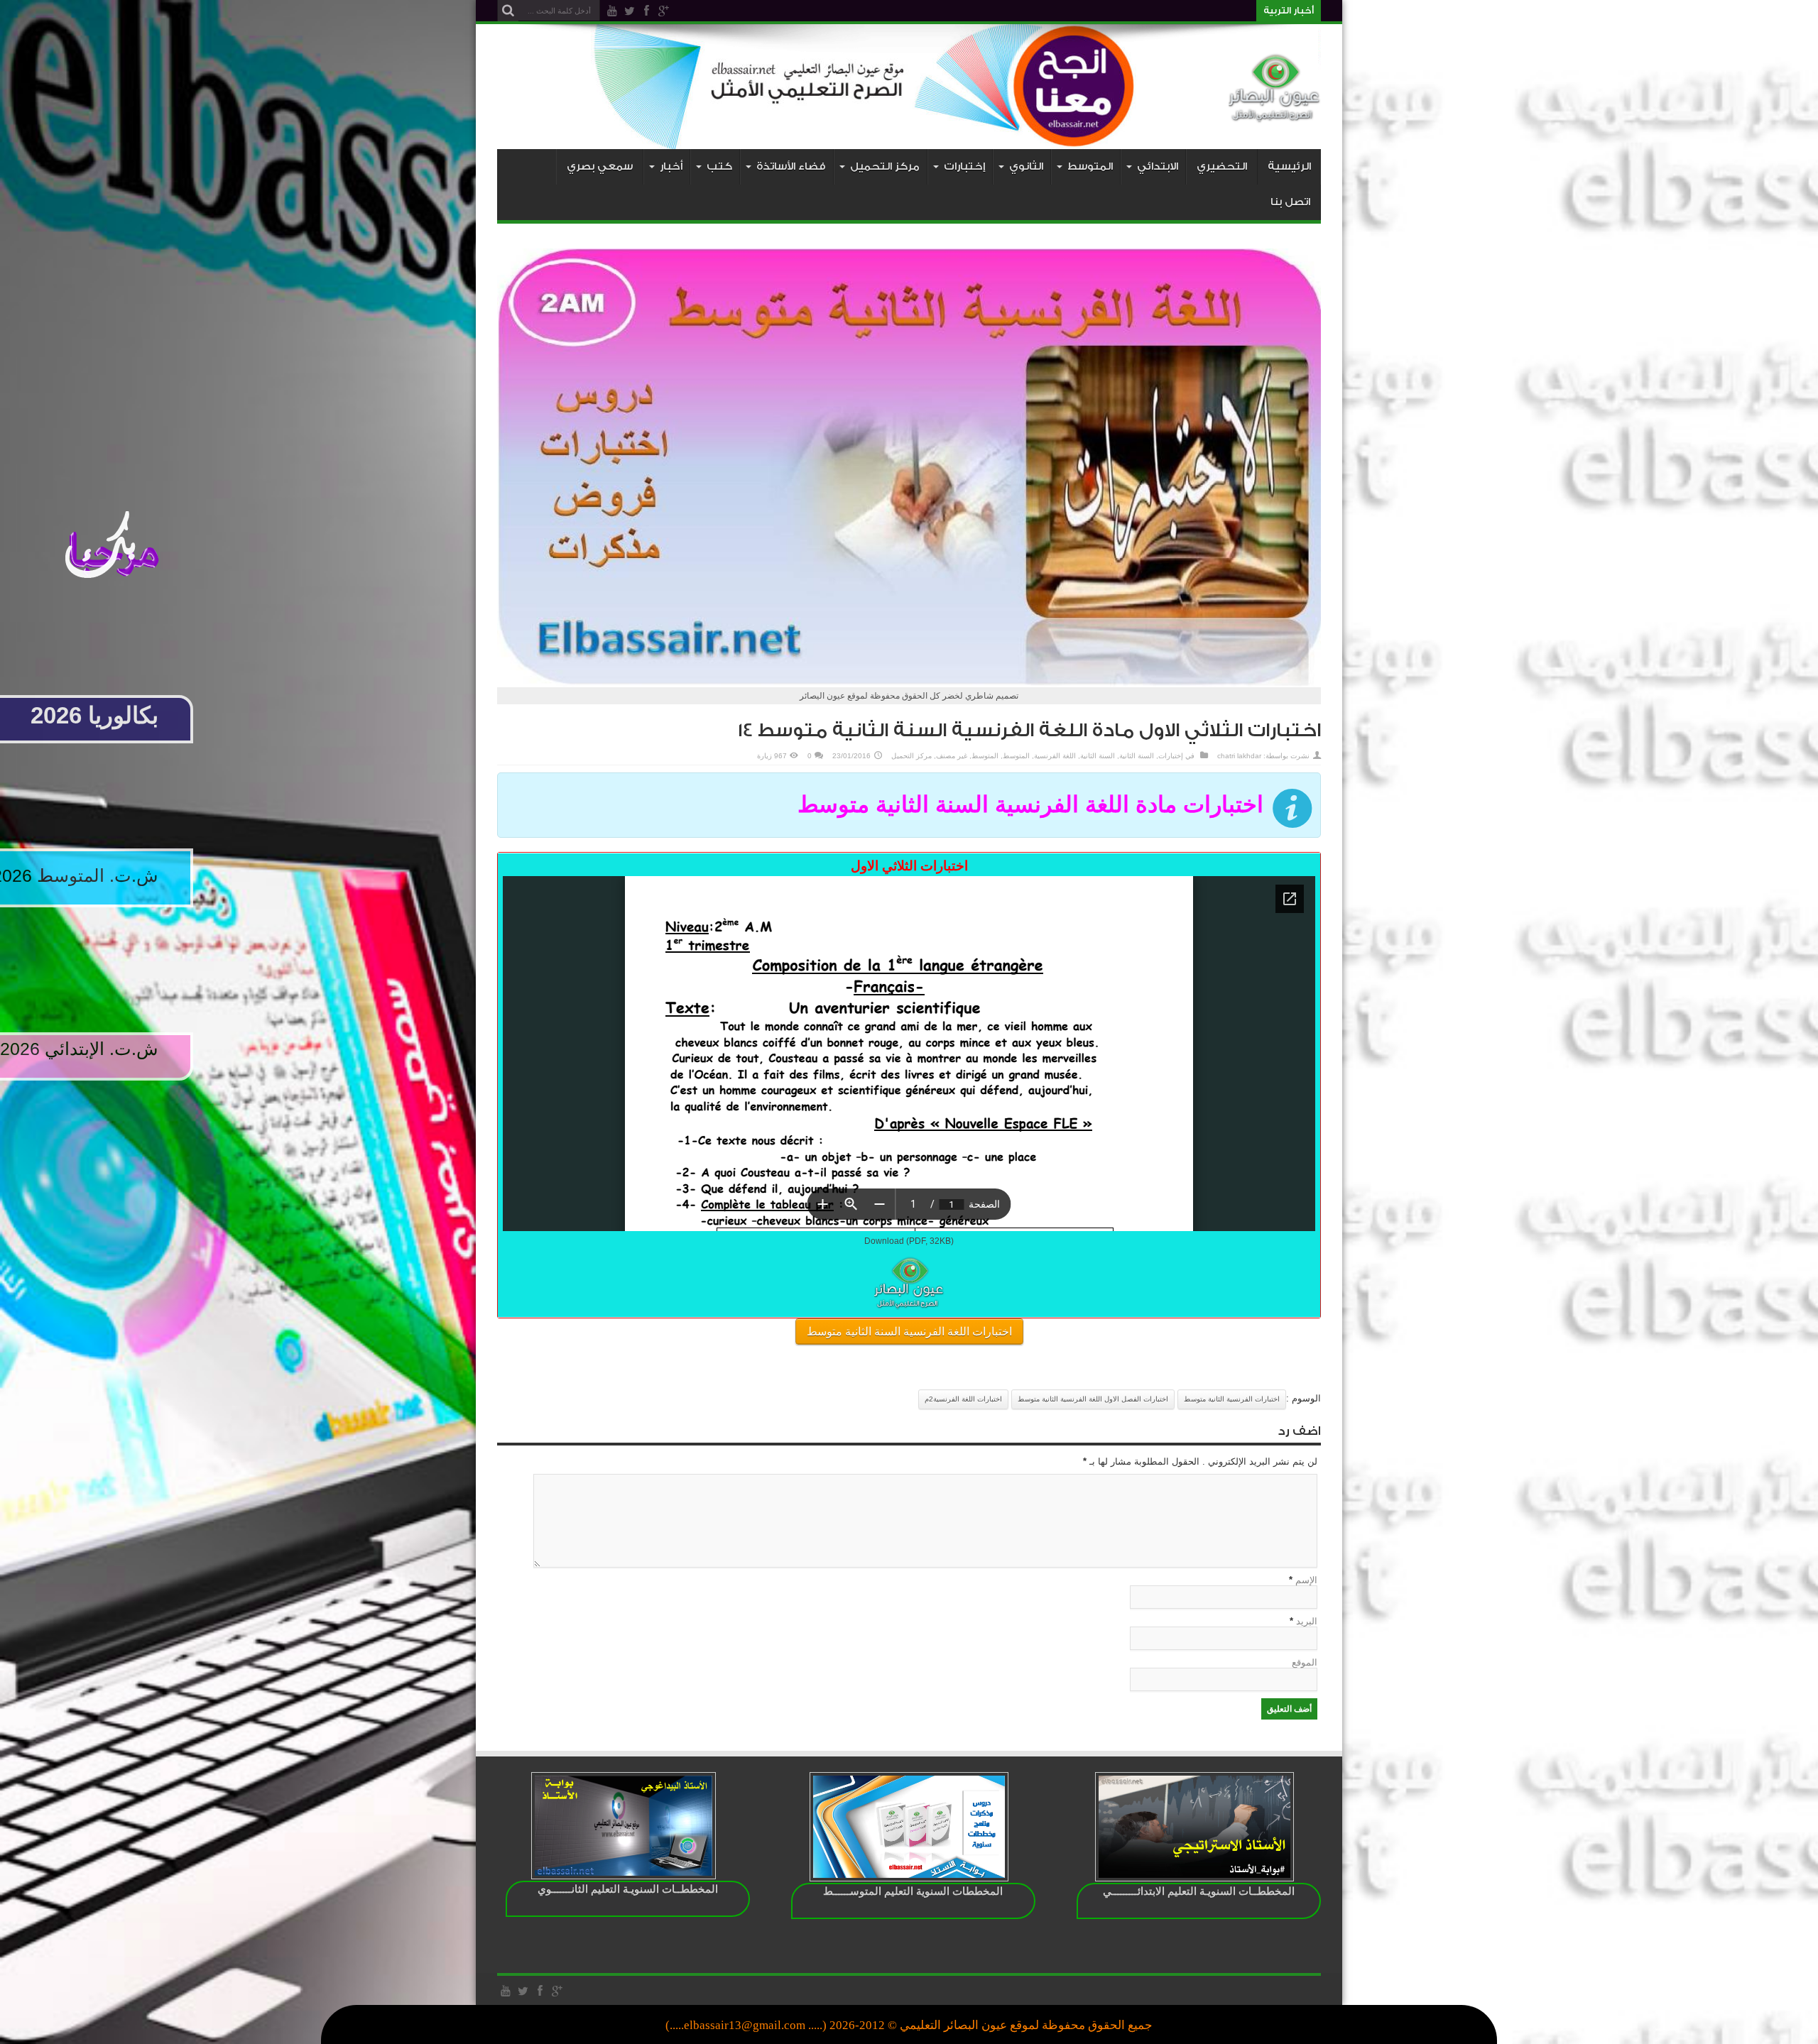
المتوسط (1016, 756)
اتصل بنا (1290, 202)
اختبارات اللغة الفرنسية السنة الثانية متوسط (909, 1332)
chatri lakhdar (1239, 756)
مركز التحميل (911, 756)
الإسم (1306, 1580)
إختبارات (1171, 756)
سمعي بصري (600, 166)
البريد (1307, 1621)
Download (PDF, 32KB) (909, 1241)
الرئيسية (1289, 166)
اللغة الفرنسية (1055, 756)
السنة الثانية (1137, 756)
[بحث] (508, 11)
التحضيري (1222, 166)
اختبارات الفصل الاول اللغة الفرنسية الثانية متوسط (1093, 1399)
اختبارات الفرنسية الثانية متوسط (1232, 1399)
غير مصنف (952, 756)
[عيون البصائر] (1275, 114)
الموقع (1305, 1662)
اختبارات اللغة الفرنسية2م (963, 1399)
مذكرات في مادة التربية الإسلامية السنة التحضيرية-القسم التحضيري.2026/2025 (1109, 11)
